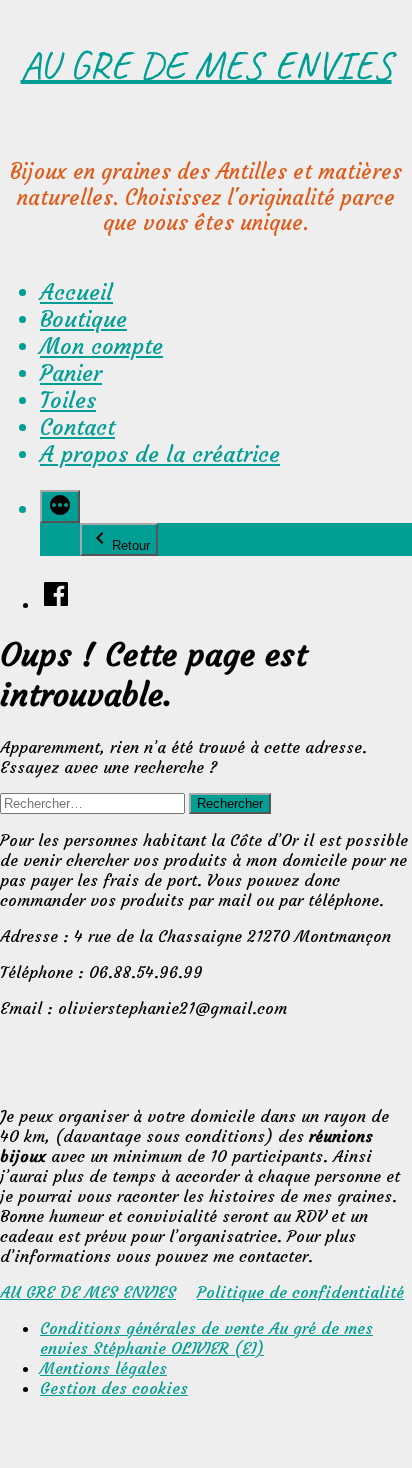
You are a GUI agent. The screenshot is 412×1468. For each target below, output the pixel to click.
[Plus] (60, 506)
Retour (131, 545)
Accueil (76, 292)
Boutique (83, 319)
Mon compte (101, 346)
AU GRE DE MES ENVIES (206, 65)
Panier (71, 373)
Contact (77, 427)
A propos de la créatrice (160, 454)
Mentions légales (103, 1368)
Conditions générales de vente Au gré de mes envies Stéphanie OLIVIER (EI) (206, 1338)
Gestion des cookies (114, 1388)
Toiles (68, 400)
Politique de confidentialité (300, 1292)
